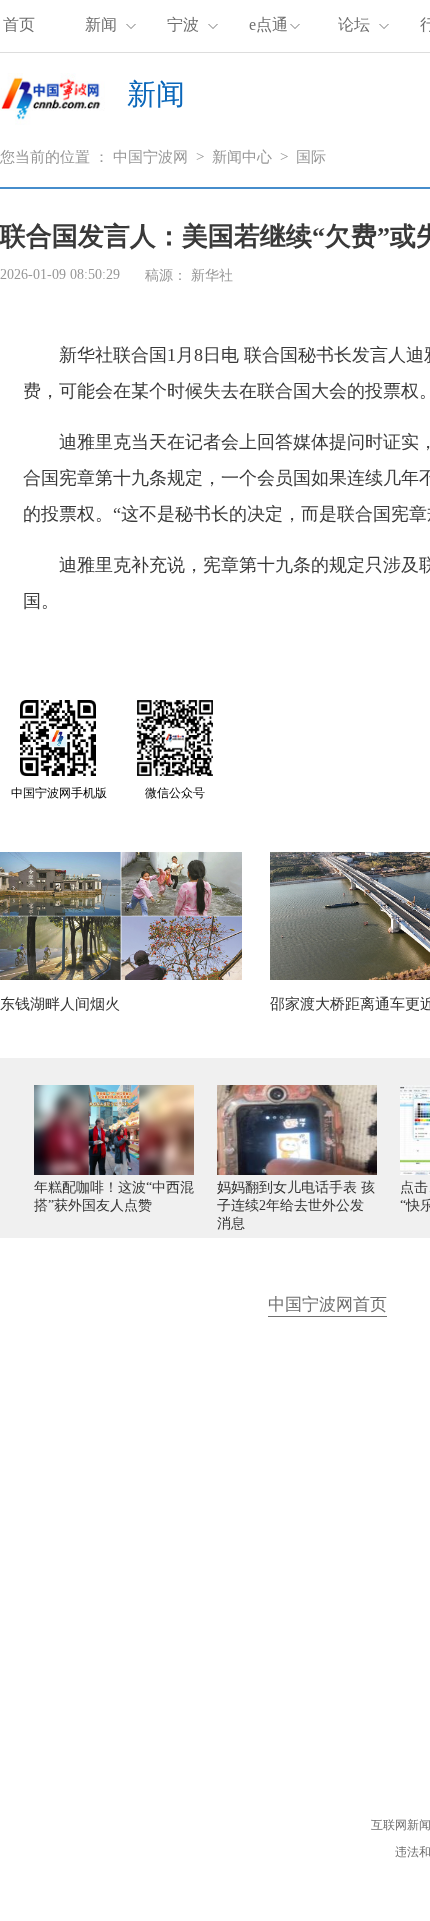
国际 (311, 157)
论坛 (354, 24)
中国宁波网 (150, 157)
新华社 (212, 275)
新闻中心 (242, 157)
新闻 (101, 24)
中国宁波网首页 (327, 1304)
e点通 (268, 24)
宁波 (183, 24)
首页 (19, 24)
